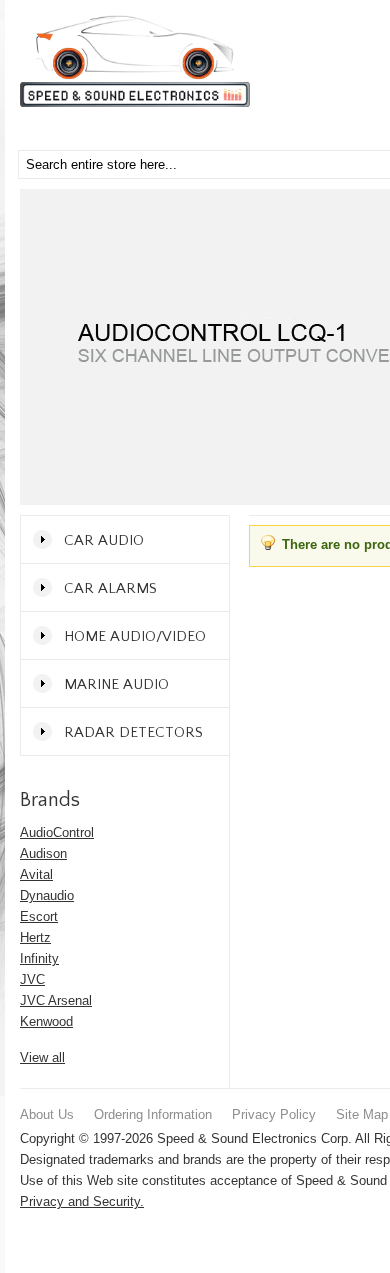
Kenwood (46, 1021)
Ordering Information (153, 1114)
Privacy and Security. (82, 1201)
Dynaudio (47, 895)
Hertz (35, 937)
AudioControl (57, 832)
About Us (47, 1114)
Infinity (39, 958)
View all (42, 1057)
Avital (36, 874)
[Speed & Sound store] (135, 61)
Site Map (362, 1114)
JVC (32, 979)
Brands (50, 800)
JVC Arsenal (56, 1000)
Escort (39, 916)
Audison (43, 853)
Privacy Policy (274, 1114)
